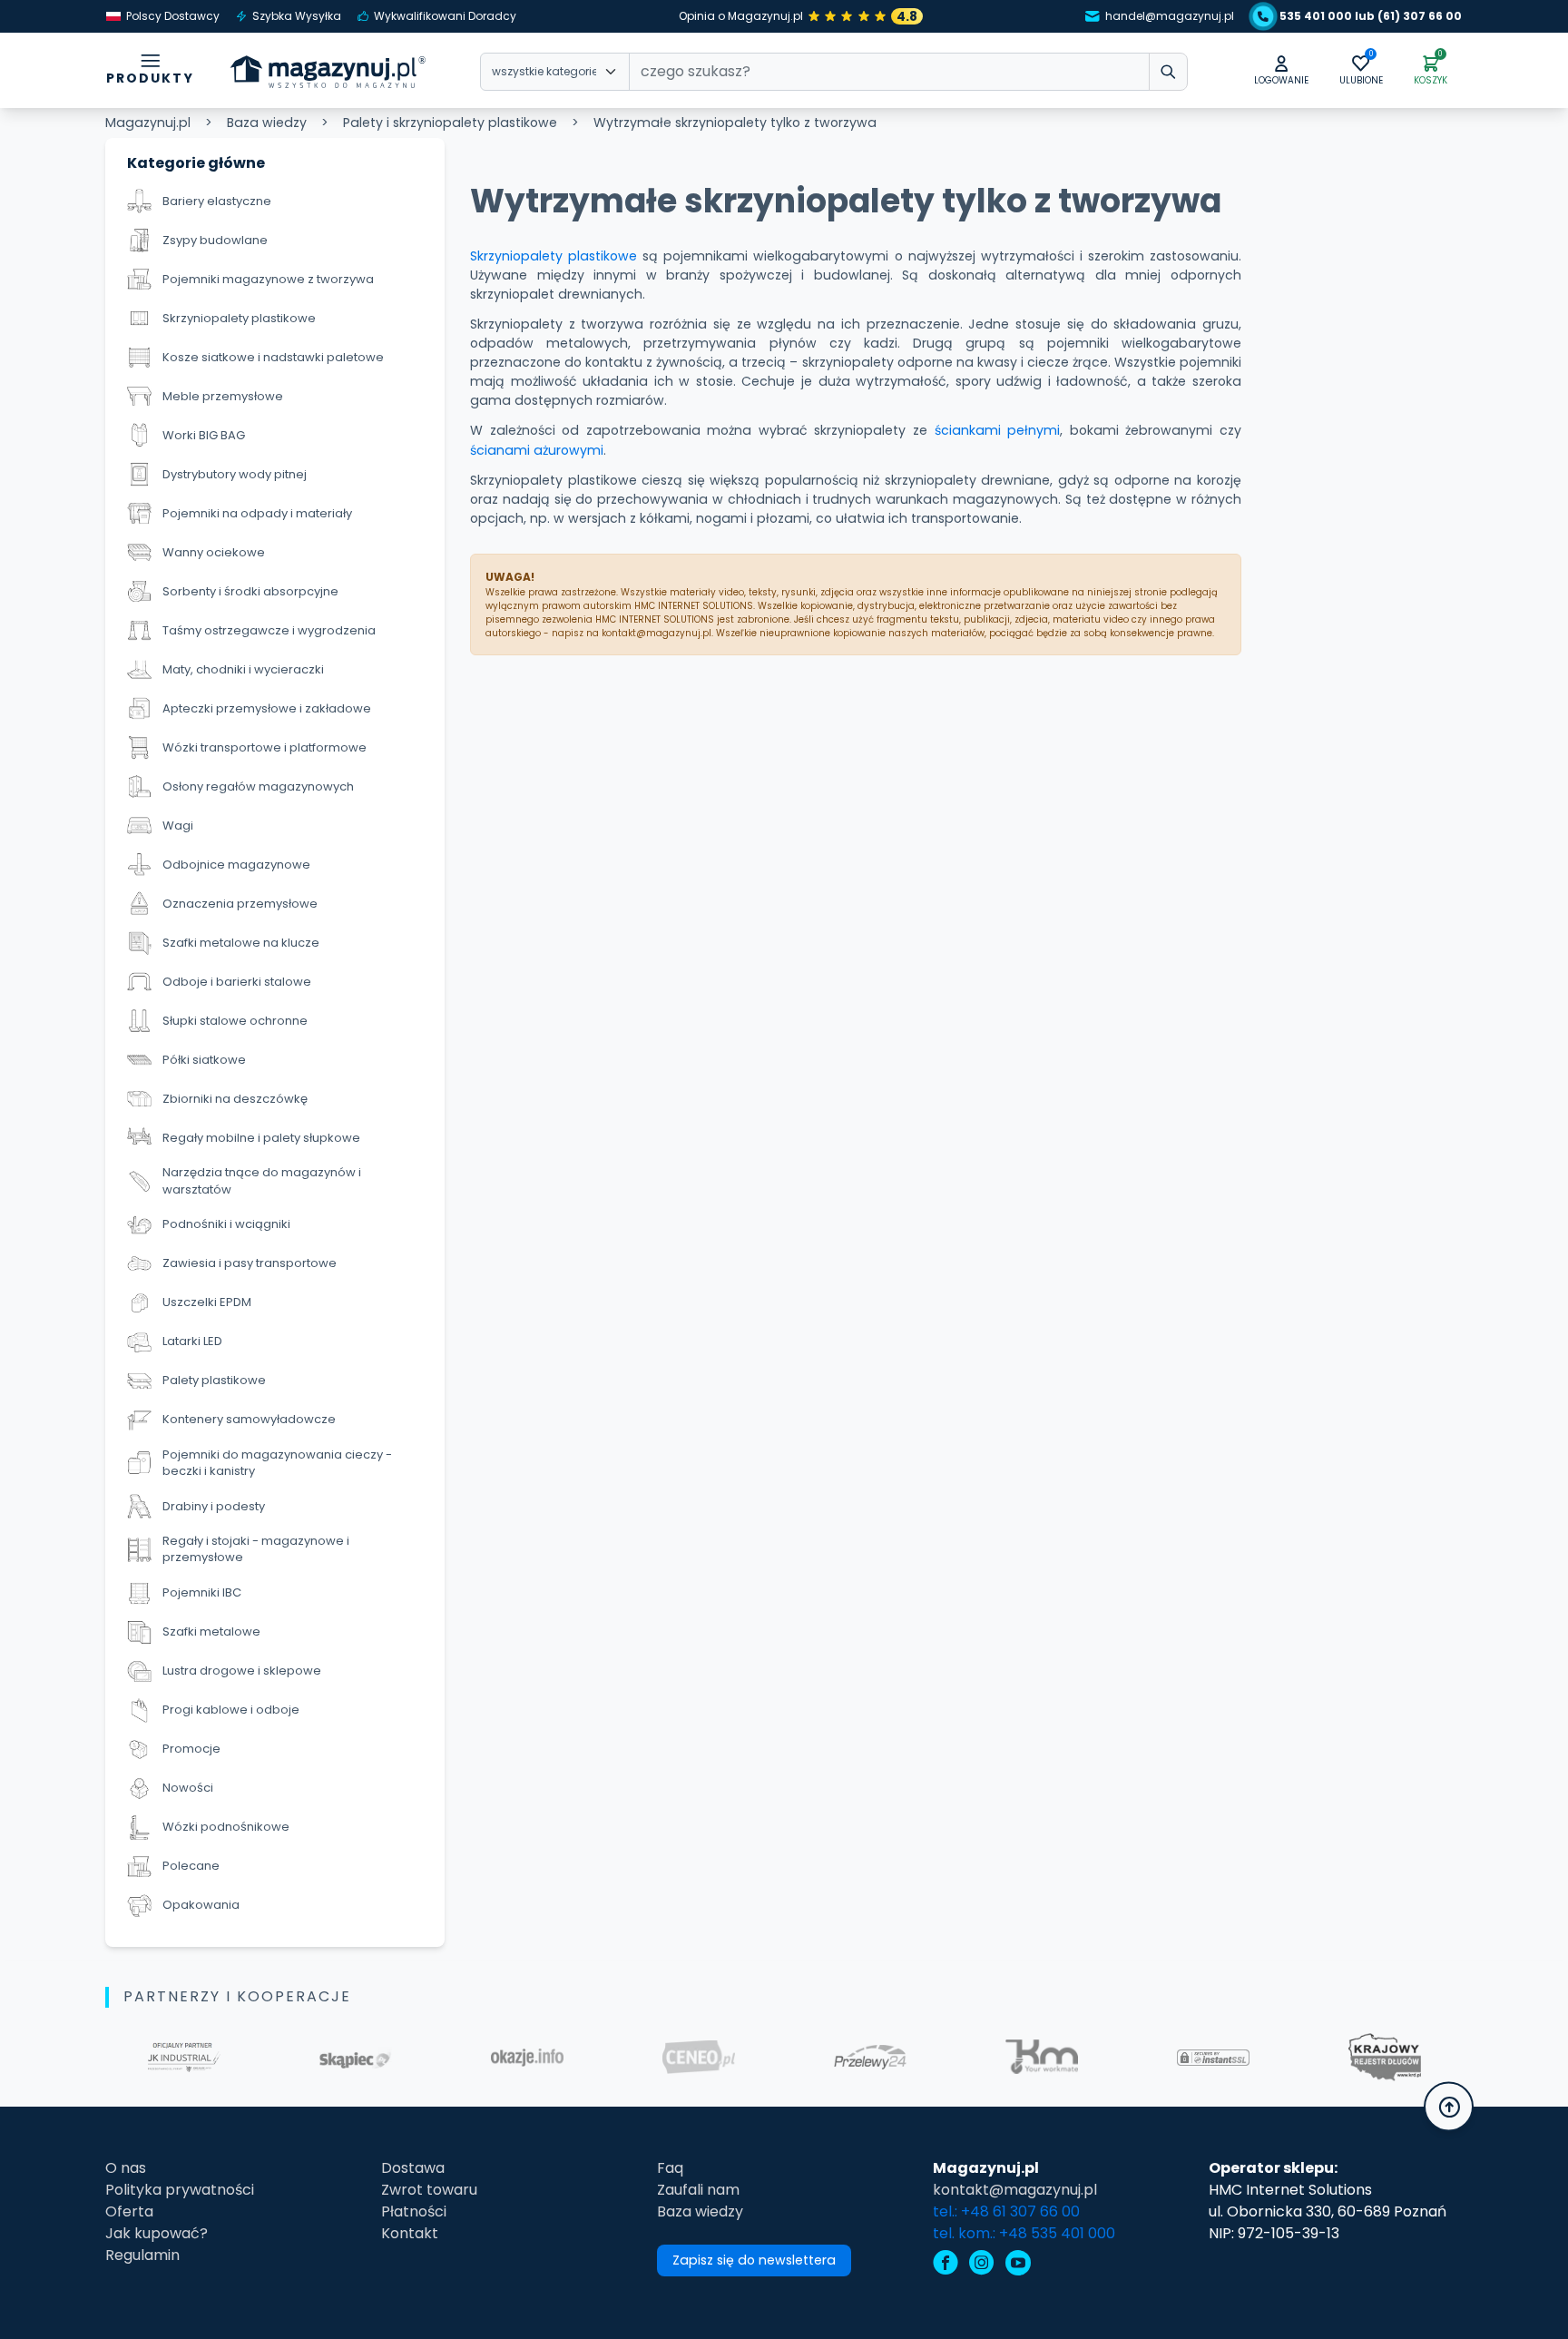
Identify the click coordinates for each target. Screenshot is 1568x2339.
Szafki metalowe (211, 1631)
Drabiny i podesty (214, 1506)
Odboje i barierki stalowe (237, 982)
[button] (1281, 71)
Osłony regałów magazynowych (258, 786)
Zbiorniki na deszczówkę (235, 1099)
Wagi (178, 826)
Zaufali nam (698, 2190)
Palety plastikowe (214, 1380)
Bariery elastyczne (217, 201)
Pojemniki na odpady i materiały (257, 513)
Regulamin (142, 2255)
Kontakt (410, 2233)
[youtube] (1018, 2265)
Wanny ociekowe (214, 552)
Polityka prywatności (180, 2190)
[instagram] (982, 2265)
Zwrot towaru (429, 2190)
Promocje (191, 1749)
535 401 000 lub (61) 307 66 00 (1371, 16)
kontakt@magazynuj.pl (1015, 2190)
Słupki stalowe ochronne (235, 1021)
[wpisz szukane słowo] (1168, 72)
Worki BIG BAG (204, 435)
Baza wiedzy (267, 123)
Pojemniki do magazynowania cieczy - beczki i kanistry (277, 1463)
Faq (670, 2168)
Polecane (191, 1866)
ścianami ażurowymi (537, 450)
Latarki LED (192, 1341)
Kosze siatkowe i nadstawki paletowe (273, 357)
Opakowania (201, 1905)
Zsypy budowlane (215, 240)
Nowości (188, 1788)
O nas (126, 2168)
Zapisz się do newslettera (754, 2260)
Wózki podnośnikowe (226, 1827)
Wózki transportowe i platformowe (265, 747)
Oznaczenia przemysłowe (240, 904)
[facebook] (946, 2265)
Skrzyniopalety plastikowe (239, 318)
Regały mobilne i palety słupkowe (261, 1138)
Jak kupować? (157, 2233)
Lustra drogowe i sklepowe (242, 1671)
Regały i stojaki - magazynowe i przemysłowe (256, 1549)
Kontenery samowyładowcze (249, 1419)
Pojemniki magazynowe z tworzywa (268, 279)
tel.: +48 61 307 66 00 (1006, 2211)
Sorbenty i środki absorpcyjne (250, 591)
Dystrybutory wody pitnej (235, 474)
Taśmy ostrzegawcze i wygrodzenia (269, 630)
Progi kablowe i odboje (231, 1710)
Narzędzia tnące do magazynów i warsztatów (262, 1181)
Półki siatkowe (204, 1060)
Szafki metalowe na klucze (241, 943)
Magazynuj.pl (148, 123)
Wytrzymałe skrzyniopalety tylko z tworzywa (735, 123)
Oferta (129, 2211)
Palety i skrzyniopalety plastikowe (450, 123)
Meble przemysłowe (223, 396)
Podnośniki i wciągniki (226, 1224)
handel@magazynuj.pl (1170, 16)
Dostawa (413, 2168)
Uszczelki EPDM (207, 1302)
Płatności (414, 2211)
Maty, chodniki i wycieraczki (243, 669)
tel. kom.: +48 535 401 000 (1024, 2233)
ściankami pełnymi (998, 430)
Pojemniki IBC (202, 1592)
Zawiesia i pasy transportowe (250, 1263)
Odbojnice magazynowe (236, 865)
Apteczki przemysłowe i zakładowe (267, 708)
